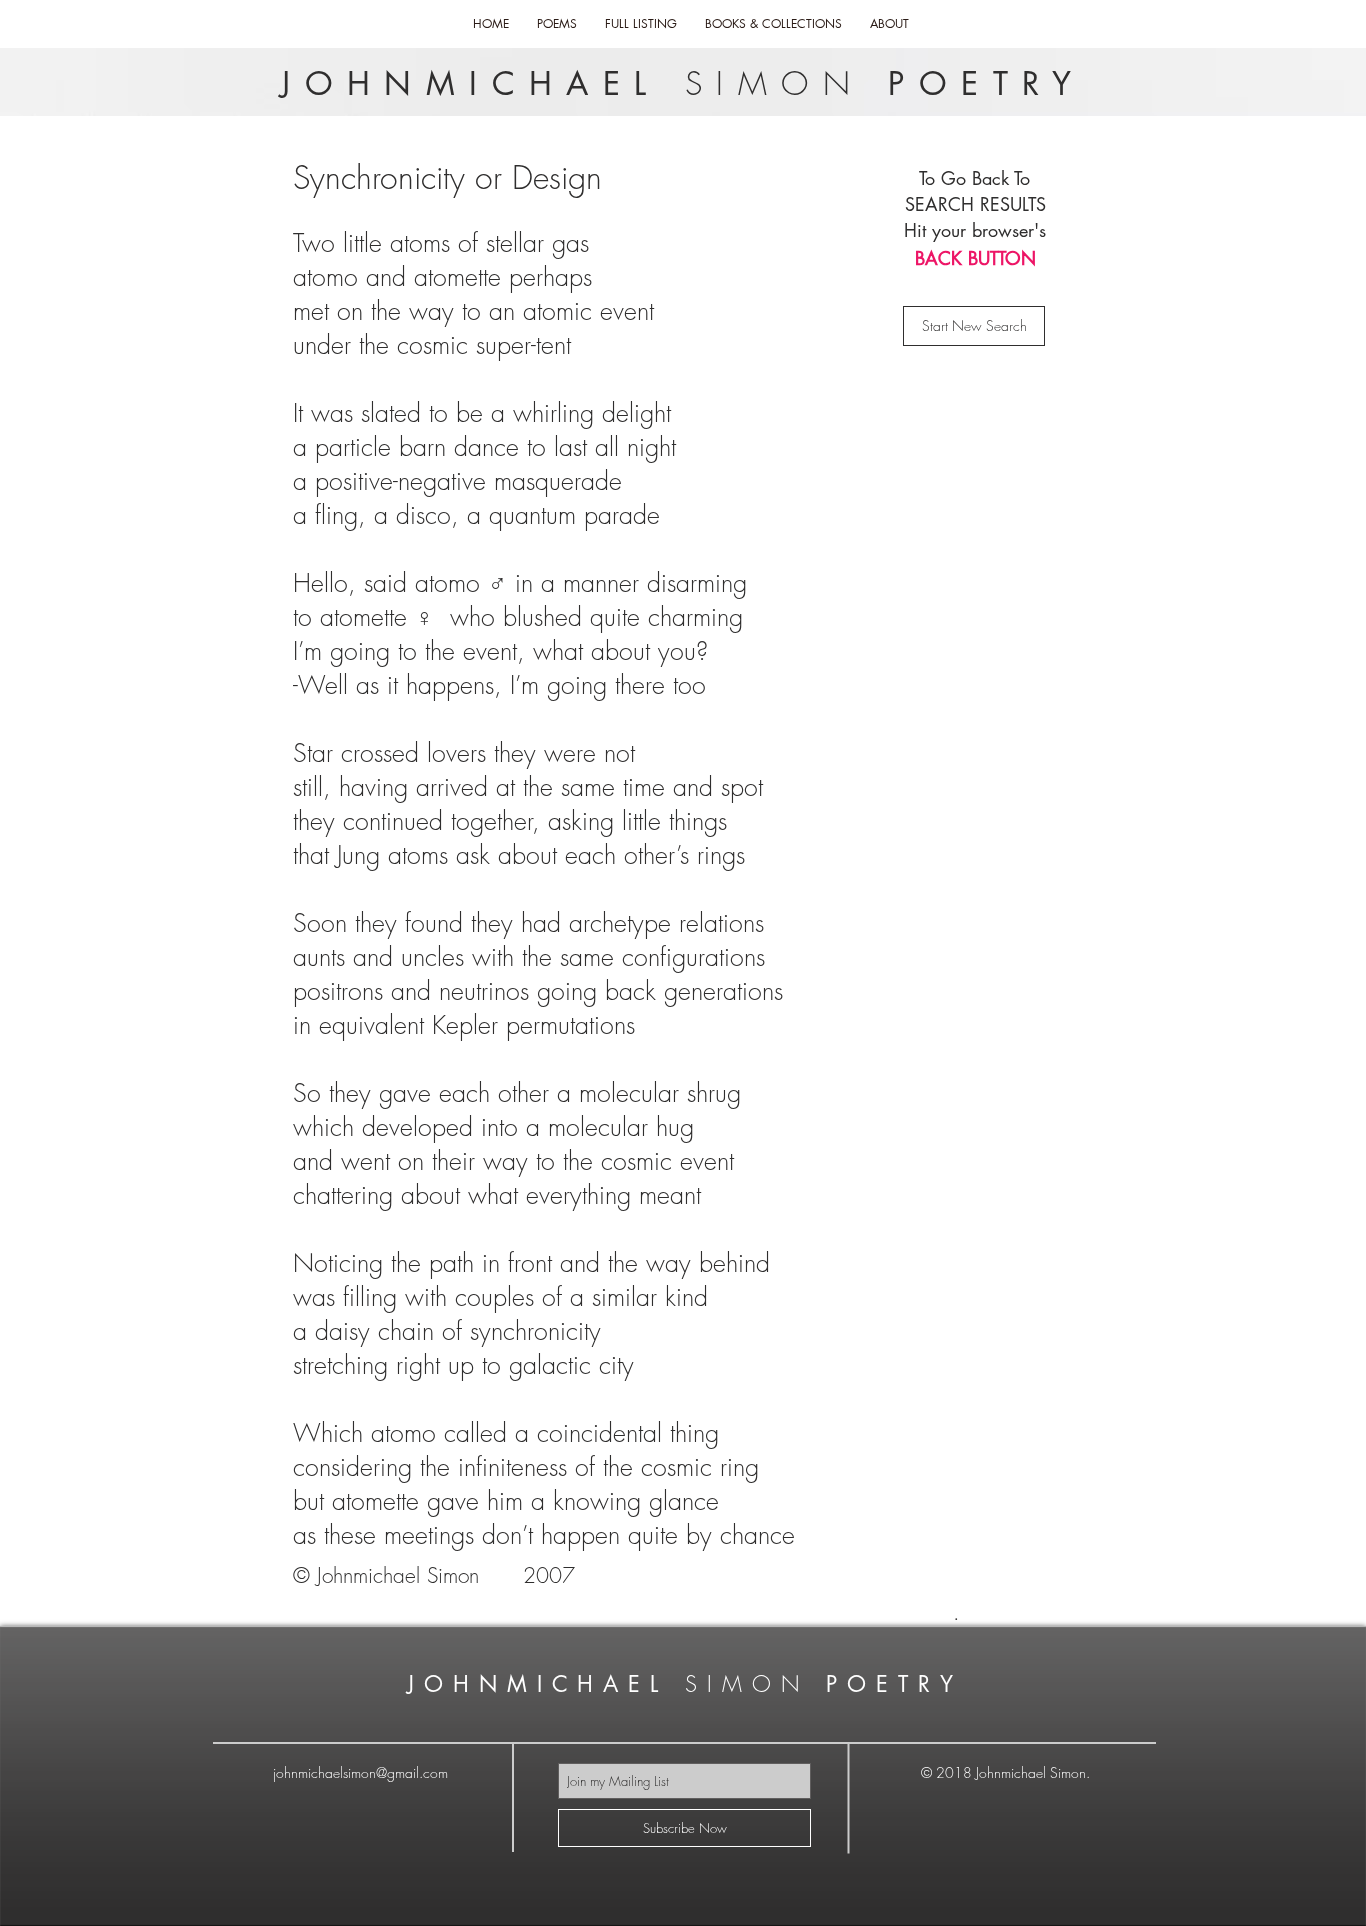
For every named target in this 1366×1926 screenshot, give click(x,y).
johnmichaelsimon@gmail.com (360, 1772)
